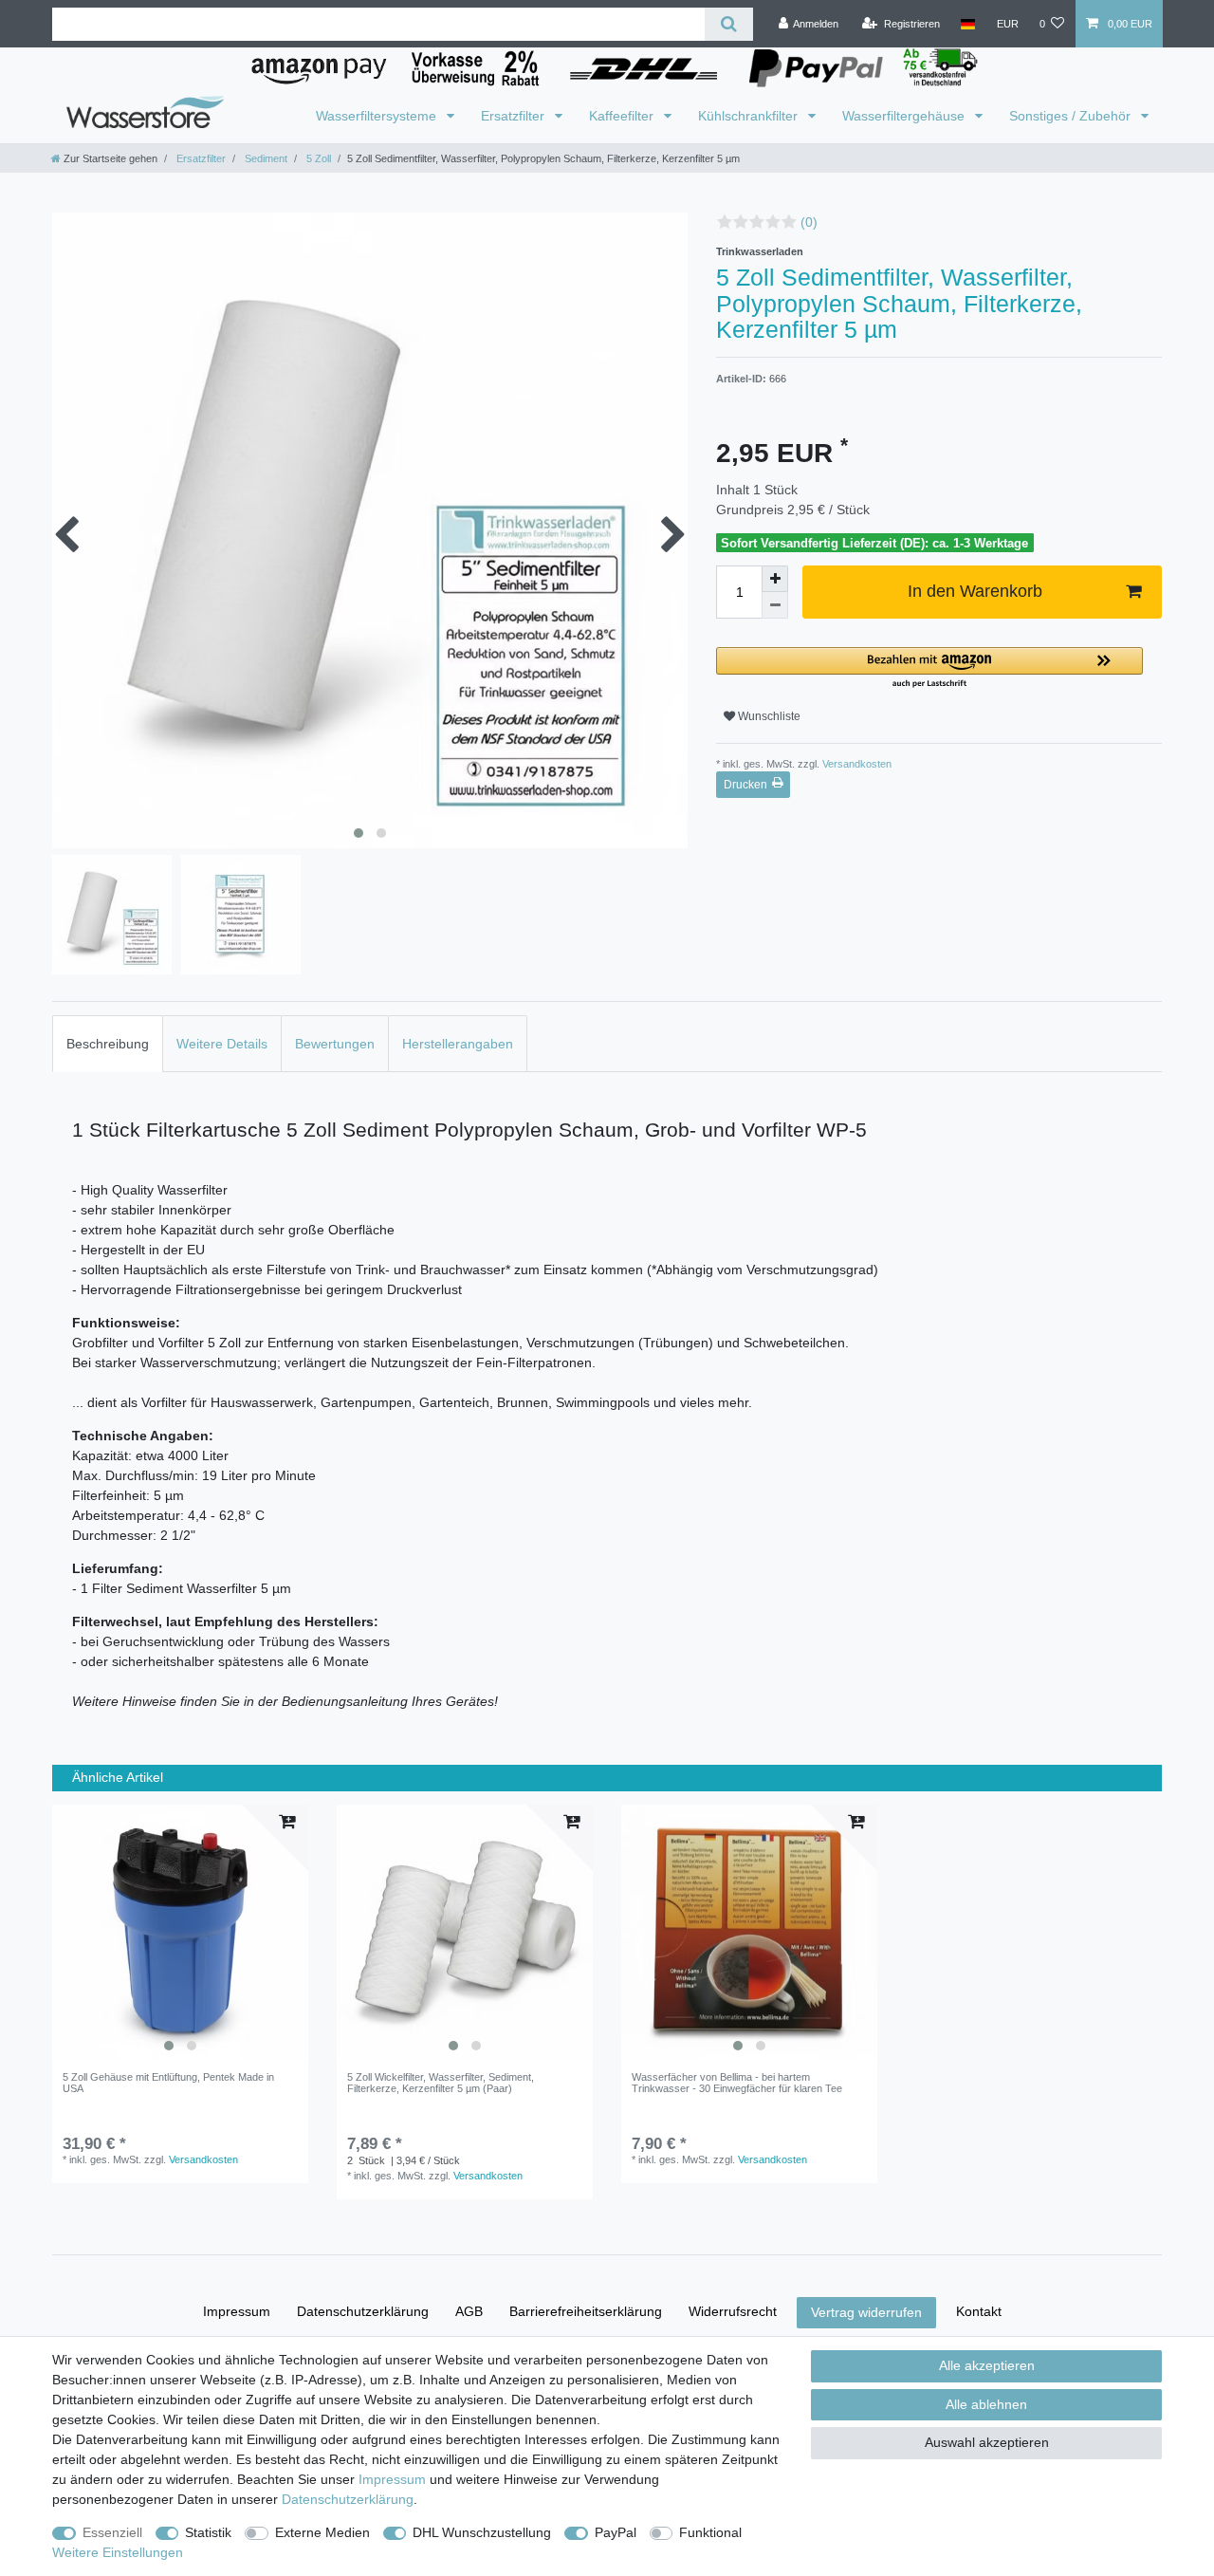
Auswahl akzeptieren (987, 2442)
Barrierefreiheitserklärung (586, 2311)
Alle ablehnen (986, 2404)
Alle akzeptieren (987, 2365)
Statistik (208, 2532)
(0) (809, 222)
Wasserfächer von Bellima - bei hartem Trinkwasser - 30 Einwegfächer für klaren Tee (737, 2083)
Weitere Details (222, 1044)
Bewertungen (335, 1044)
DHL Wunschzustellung (482, 2532)
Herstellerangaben (458, 1044)
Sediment (265, 158)
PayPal (616, 2532)
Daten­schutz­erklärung (363, 2311)
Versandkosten (855, 764)
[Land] (968, 24)
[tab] (108, 1043)
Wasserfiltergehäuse (905, 116)
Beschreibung (108, 1044)
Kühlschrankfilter (750, 116)
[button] (929, 668)
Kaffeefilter (623, 116)
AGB (469, 2311)
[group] (180, 1933)
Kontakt (979, 2311)
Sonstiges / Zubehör (1072, 116)
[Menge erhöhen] (775, 579)
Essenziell (112, 2532)
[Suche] (729, 24)
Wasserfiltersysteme (378, 116)
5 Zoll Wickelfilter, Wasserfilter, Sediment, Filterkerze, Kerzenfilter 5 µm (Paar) (441, 2083)
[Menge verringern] (775, 605)
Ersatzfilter (515, 116)
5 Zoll (317, 158)
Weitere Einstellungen (118, 2552)
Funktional (710, 2532)
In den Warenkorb (975, 591)
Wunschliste (768, 716)
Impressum (237, 2311)
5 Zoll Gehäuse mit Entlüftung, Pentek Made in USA (168, 2083)
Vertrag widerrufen (866, 2312)
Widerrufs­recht (733, 2311)
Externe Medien (322, 2532)
